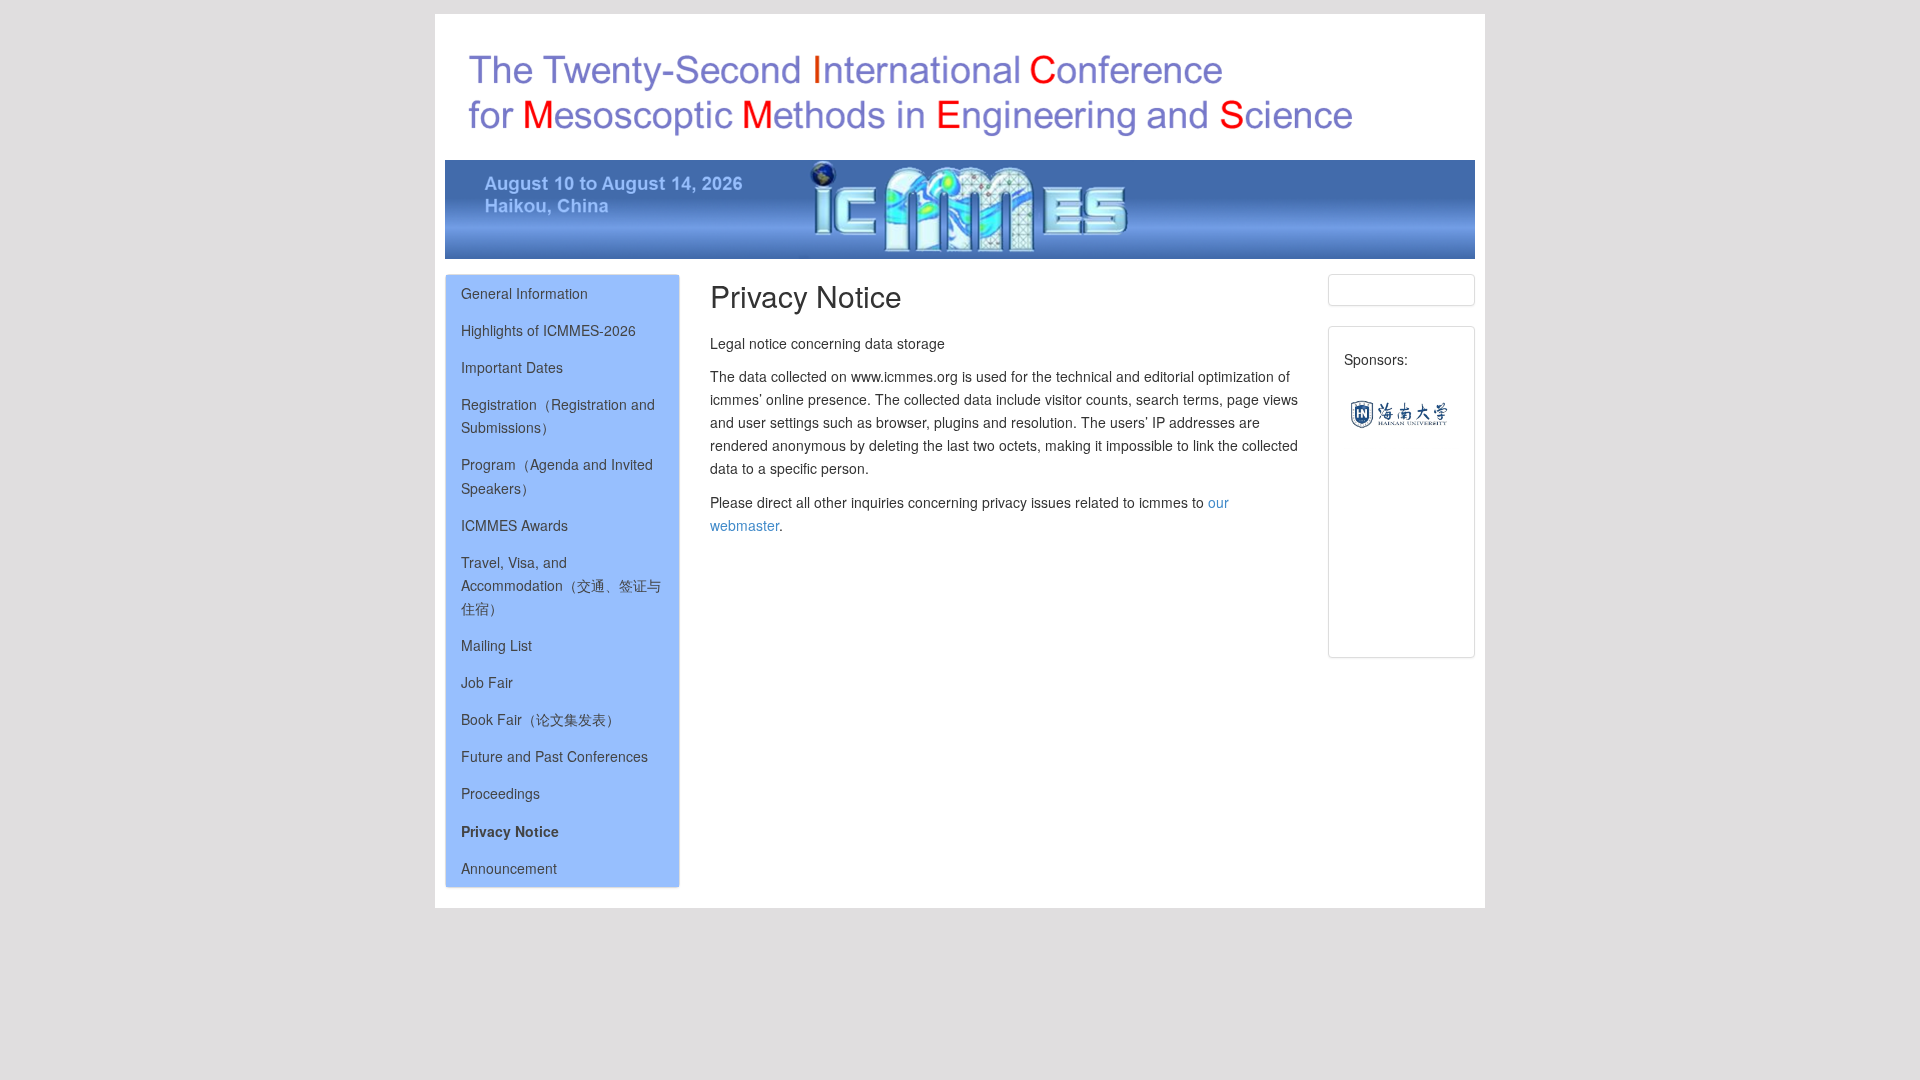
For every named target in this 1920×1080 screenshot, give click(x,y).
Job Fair (487, 682)
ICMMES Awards (514, 525)
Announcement (509, 868)
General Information (524, 293)
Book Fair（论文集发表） (540, 719)
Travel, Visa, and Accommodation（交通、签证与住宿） (561, 585)
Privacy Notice (510, 831)
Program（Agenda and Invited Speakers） (557, 475)
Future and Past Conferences (554, 756)
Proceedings (500, 793)
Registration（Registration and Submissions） (558, 415)
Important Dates (512, 367)
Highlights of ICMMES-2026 (548, 330)
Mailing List (496, 645)
